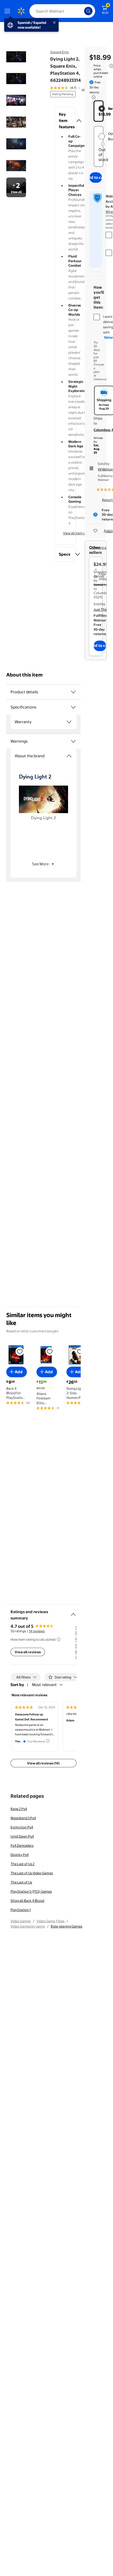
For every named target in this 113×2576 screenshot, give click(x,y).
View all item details (78, 533)
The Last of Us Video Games (32, 1873)
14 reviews (37, 1631)
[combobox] (62, 11)
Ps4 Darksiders (22, 1845)
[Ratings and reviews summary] (73, 1612)
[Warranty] (69, 722)
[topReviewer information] (48, 1741)
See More (40, 864)
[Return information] (93, 97)
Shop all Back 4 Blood (27, 1901)
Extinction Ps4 (22, 1827)
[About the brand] (69, 756)
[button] (65, 121)
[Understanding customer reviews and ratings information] (59, 1639)
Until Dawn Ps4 (22, 1836)
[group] (71, 88)
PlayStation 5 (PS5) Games (31, 1891)
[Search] (88, 11)
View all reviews (28, 1652)
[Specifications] (73, 707)
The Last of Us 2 (22, 1864)
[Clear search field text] (81, 11)
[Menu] (8, 11)
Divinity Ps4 (20, 1855)
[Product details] (73, 692)
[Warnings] (73, 741)
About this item (24, 675)
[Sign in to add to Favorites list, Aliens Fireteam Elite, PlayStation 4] (50, 1351)
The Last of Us (21, 1882)
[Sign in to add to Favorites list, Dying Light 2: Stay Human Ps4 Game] (80, 1351)
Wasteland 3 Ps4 (23, 1818)
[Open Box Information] (103, 144)
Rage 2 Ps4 (19, 1809)
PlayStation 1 (21, 1910)
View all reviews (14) (43, 1763)
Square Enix (60, 52)
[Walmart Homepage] (21, 11)
